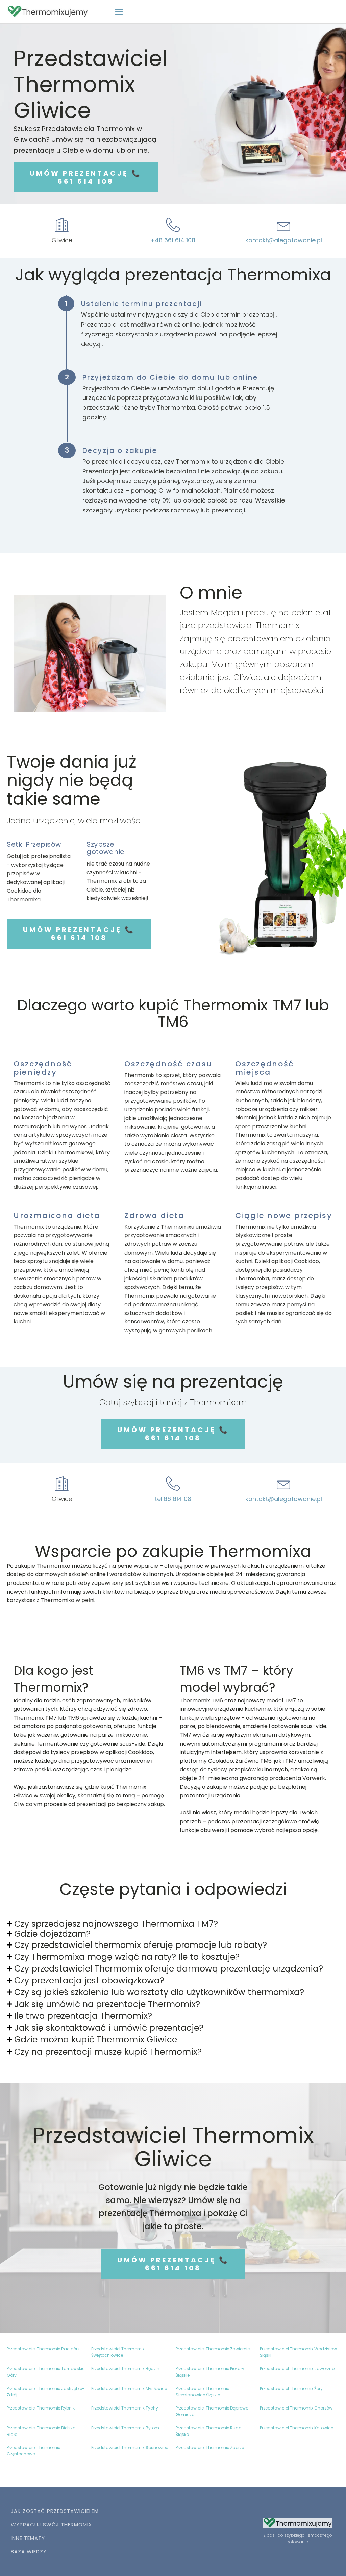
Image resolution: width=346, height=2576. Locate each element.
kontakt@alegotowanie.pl (284, 240)
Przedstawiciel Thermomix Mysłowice (129, 2388)
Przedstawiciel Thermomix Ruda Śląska (209, 2431)
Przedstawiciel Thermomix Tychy (125, 2408)
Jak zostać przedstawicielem (55, 2511)
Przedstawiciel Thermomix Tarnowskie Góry (46, 2372)
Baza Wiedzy (29, 2552)
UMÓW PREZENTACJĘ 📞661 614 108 (86, 177)
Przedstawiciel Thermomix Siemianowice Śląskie (202, 2392)
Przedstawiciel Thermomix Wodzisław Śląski (298, 2352)
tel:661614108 (173, 1499)
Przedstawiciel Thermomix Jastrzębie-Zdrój (46, 2392)
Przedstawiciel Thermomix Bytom (125, 2428)
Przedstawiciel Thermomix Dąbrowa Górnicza (212, 2411)
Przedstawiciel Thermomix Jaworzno (297, 2368)
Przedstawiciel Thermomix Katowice (296, 2428)
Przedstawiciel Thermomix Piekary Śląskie (210, 2372)
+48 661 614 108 (173, 240)
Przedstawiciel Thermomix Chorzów (296, 2408)
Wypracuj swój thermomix (51, 2525)
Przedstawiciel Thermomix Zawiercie (213, 2349)
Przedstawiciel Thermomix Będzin (125, 2368)
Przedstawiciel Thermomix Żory (291, 2388)
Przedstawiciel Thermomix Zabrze (210, 2448)
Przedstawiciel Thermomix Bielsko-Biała (42, 2431)
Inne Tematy (28, 2538)
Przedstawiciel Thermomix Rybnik (41, 2408)
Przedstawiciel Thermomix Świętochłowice (118, 2352)
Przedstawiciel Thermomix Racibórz (43, 2349)
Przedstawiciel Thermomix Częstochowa (33, 2451)
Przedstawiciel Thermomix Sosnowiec (130, 2448)
